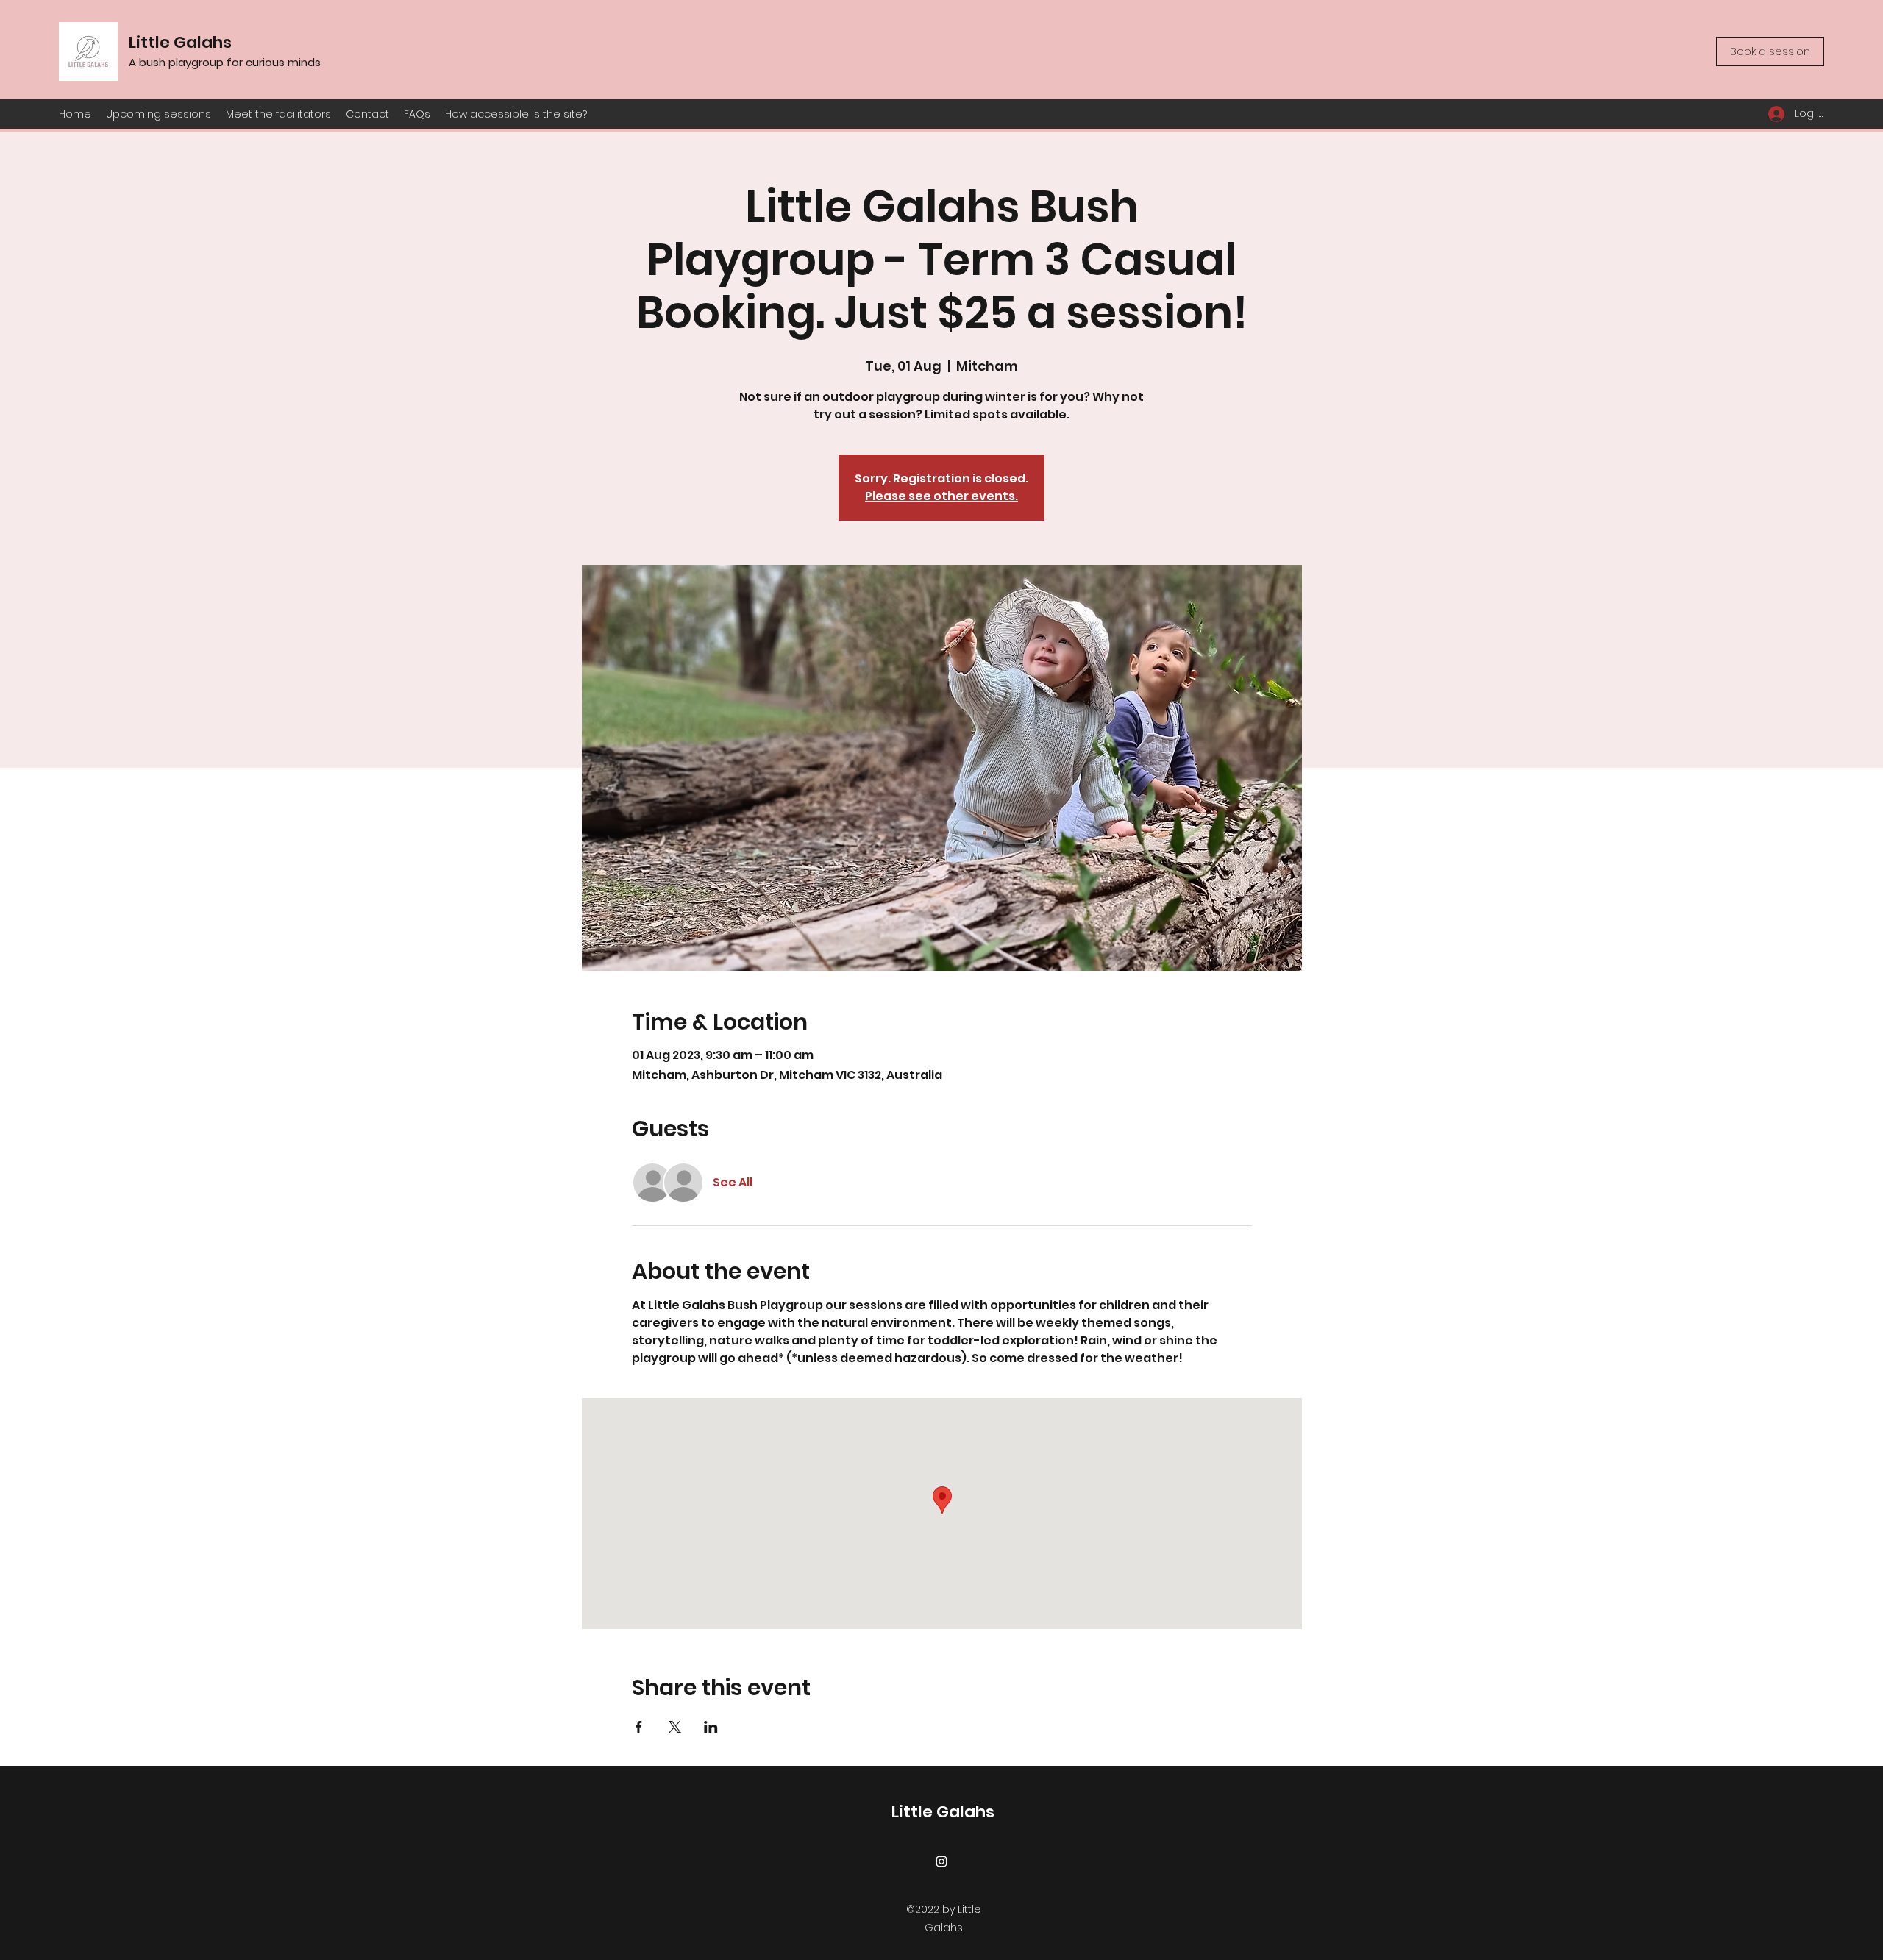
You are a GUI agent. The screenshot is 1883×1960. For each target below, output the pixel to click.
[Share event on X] (675, 1727)
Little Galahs (180, 42)
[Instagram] (941, 1861)
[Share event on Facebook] (639, 1727)
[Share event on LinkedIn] (711, 1727)
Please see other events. (941, 496)
